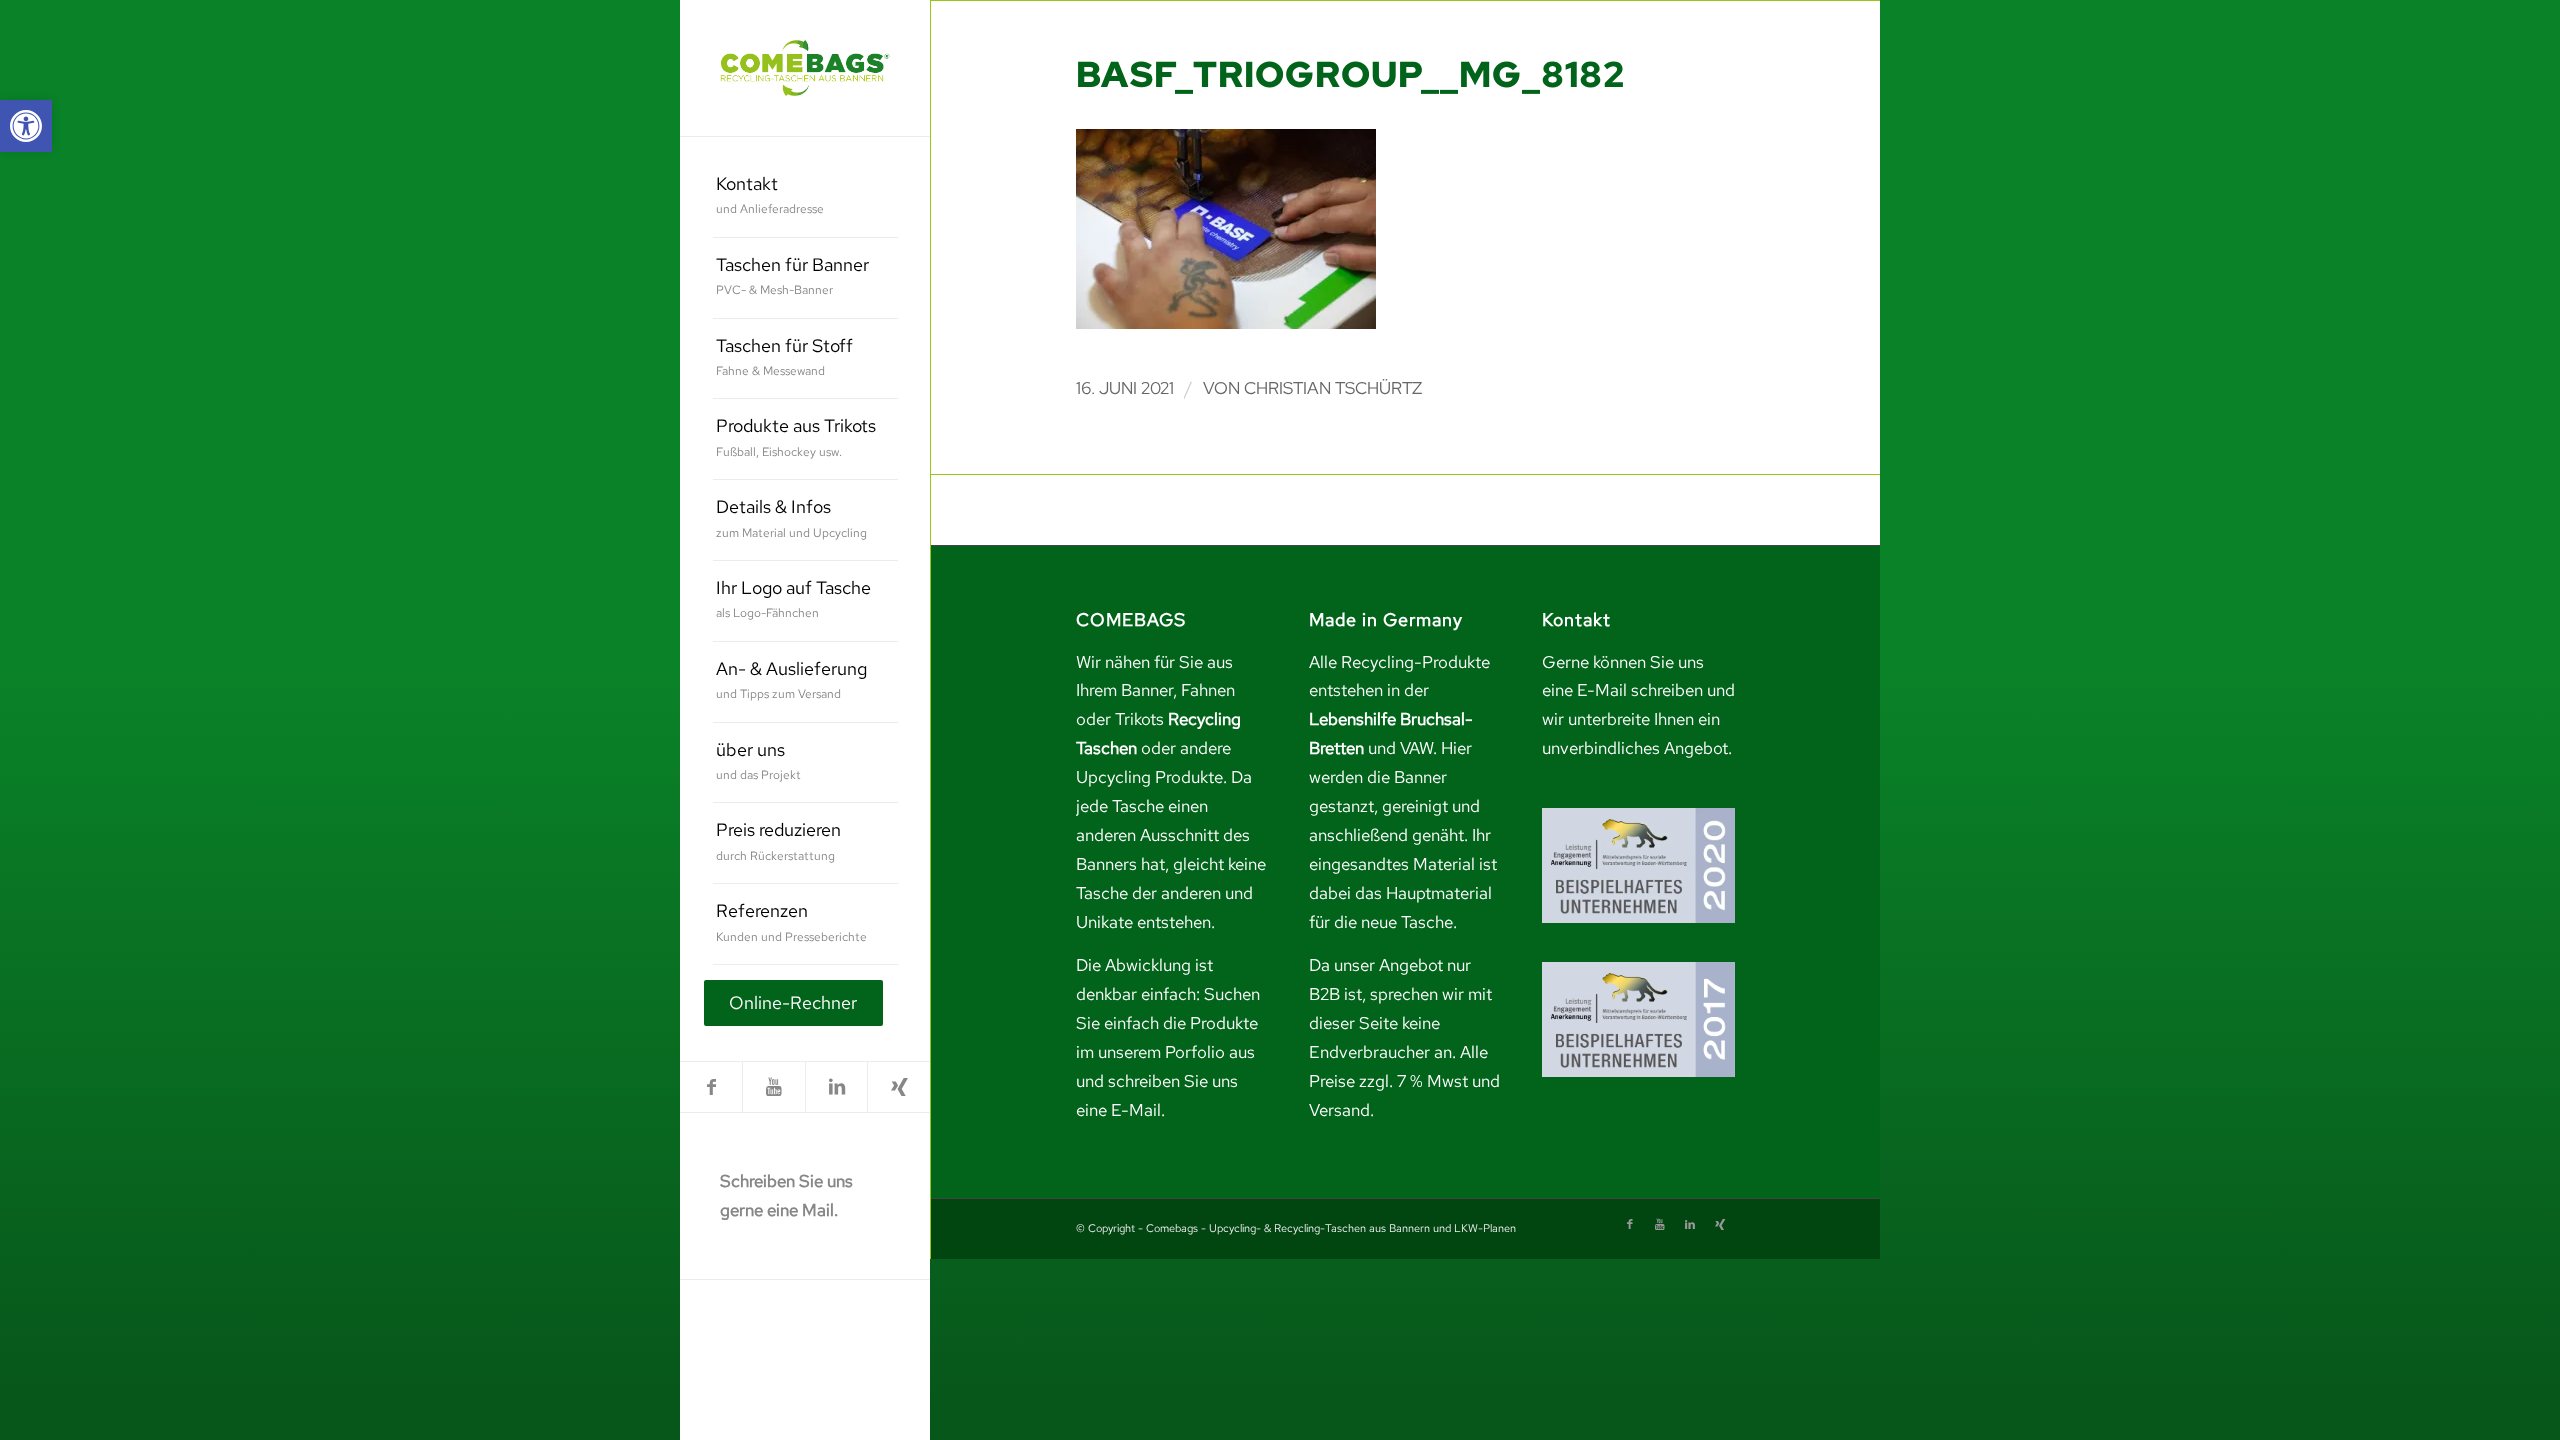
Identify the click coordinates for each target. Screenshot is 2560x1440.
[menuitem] (805, 197)
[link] (26, 126)
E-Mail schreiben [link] (1640, 690)
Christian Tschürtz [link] (1333, 388)
